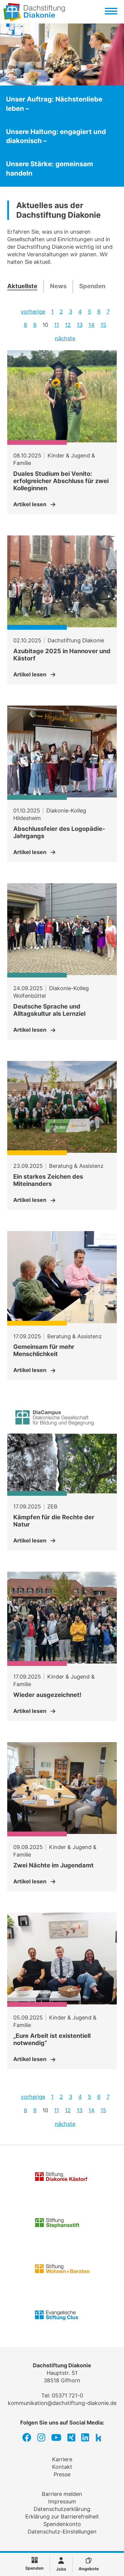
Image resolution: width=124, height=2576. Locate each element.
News (58, 286)
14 (91, 325)
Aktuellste (22, 286)
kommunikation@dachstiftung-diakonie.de (62, 2403)
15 (103, 325)
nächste (65, 338)
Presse (62, 2474)
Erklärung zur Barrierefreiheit (62, 2517)
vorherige (33, 312)
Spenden (92, 286)
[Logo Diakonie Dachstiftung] (34, 19)
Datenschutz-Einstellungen (62, 2532)
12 (68, 325)
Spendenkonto (62, 2524)
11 (57, 325)
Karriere (62, 2459)
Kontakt (62, 2467)
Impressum (62, 2501)
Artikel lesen (30, 504)
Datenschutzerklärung (62, 2509)
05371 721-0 (67, 2395)
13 (80, 325)
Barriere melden (62, 2494)
